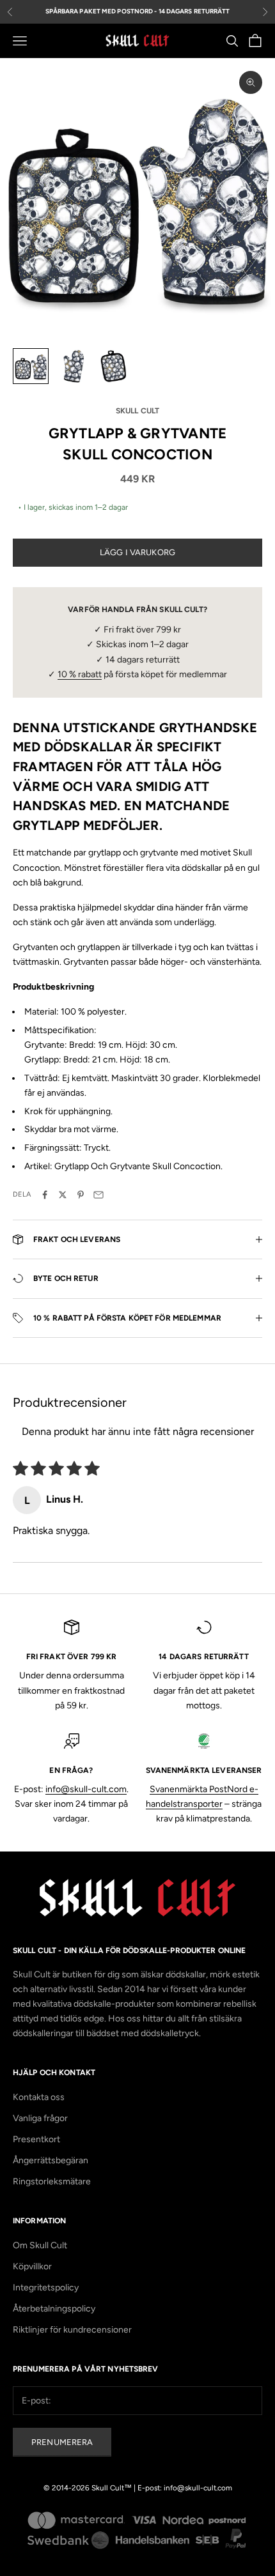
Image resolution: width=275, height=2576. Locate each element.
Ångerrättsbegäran (51, 2160)
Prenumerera (62, 2442)
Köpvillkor (32, 2266)
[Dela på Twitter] (63, 1195)
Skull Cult (137, 411)
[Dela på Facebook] (45, 1195)
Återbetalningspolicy (54, 2309)
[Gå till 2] (72, 366)
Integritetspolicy (46, 2288)
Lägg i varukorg (137, 552)
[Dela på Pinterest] (81, 1195)
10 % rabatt (80, 674)
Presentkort (36, 2139)
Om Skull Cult (40, 2245)
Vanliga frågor (40, 2118)
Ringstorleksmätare (52, 2181)
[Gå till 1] (31, 366)
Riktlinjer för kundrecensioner (72, 2330)
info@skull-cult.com (86, 1789)
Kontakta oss (39, 2097)
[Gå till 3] (113, 366)
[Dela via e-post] (98, 1195)
